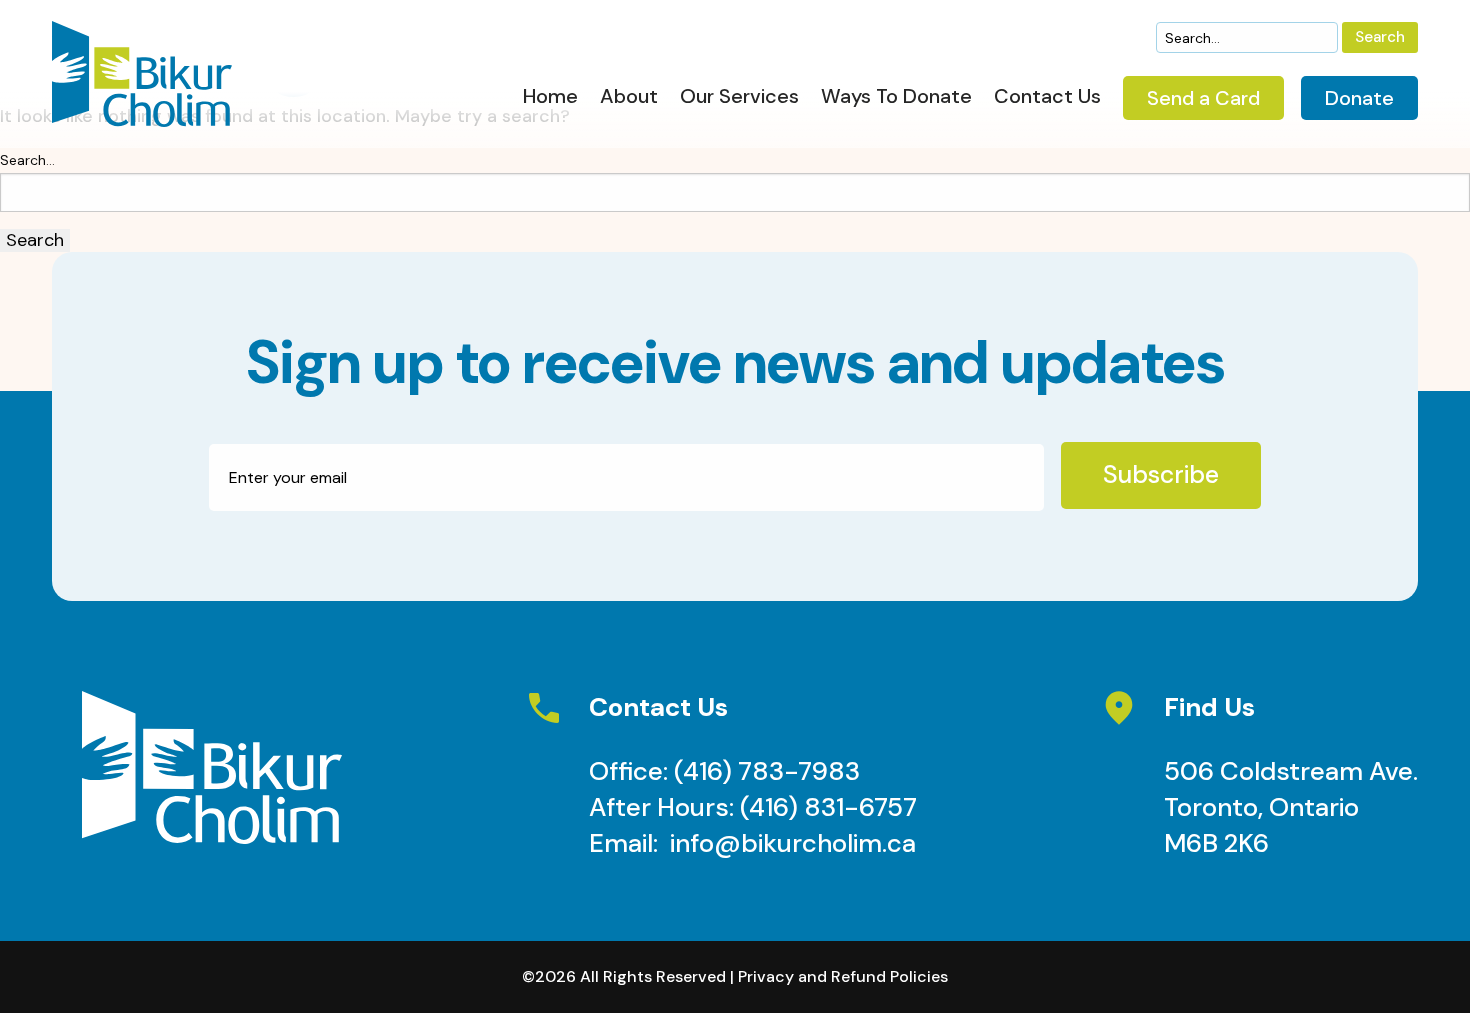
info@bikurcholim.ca (793, 843)
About (629, 97)
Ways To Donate (896, 97)
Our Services (739, 97)
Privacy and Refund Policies (843, 976)
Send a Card (1203, 98)
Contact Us (1047, 97)
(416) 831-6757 (828, 807)
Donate (1359, 98)
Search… (27, 160)
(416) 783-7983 (767, 771)
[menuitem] (550, 101)
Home (550, 97)
